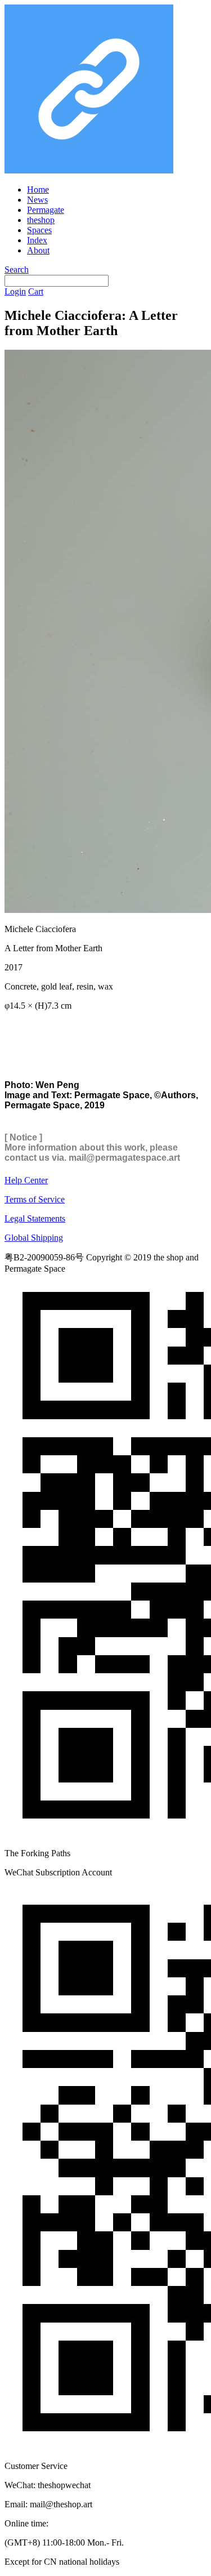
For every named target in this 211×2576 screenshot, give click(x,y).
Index (37, 240)
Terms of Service (35, 1199)
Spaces (39, 230)
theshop (41, 220)
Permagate (46, 210)
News (37, 200)
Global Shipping (34, 1238)
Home (38, 190)
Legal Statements (35, 1218)
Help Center (26, 1180)
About (38, 250)
